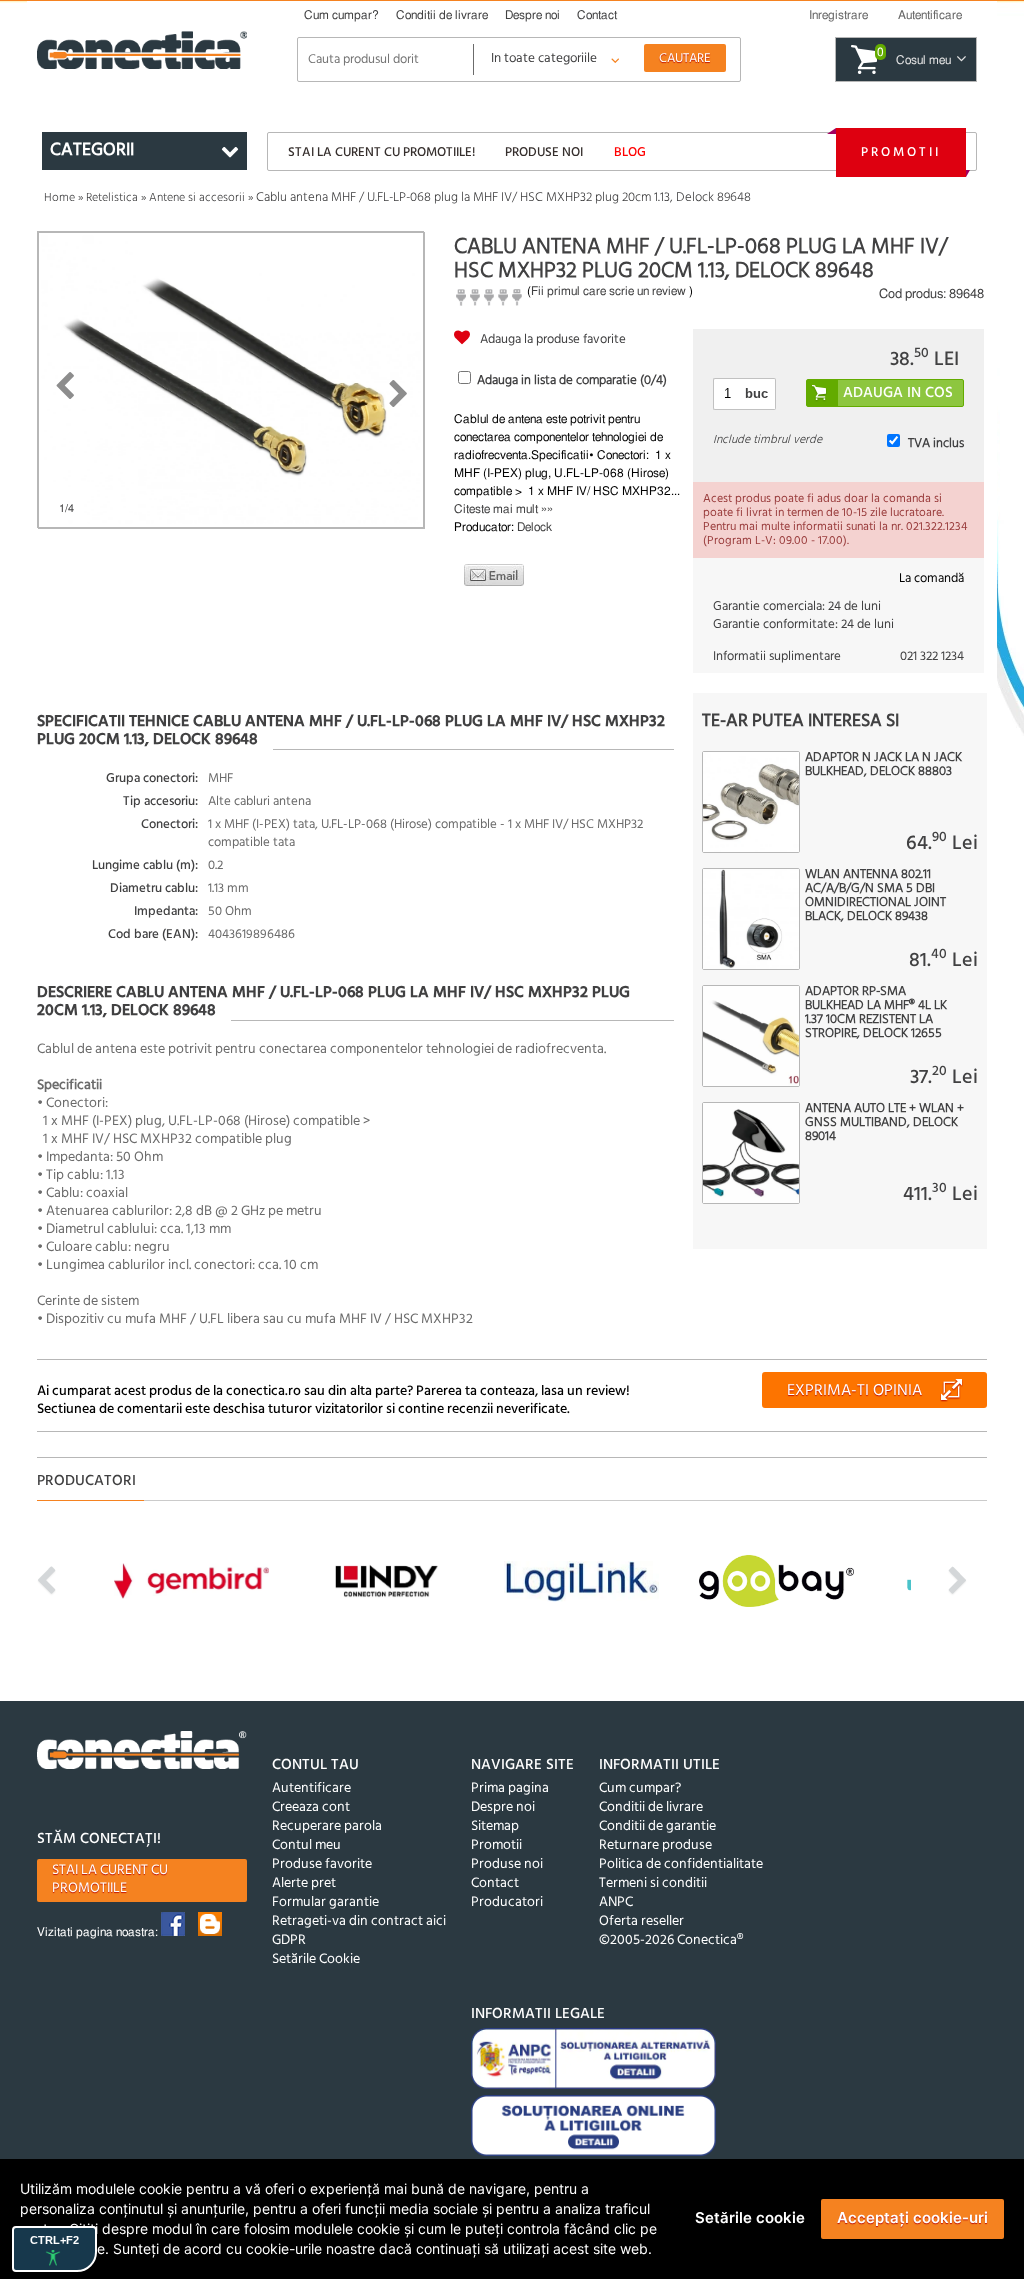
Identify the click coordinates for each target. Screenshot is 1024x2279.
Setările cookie (750, 2217)
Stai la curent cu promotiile (110, 1879)
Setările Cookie (316, 1959)
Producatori (507, 1902)
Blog (630, 152)
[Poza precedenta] (64, 386)
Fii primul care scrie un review (608, 291)
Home (59, 198)
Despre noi (532, 15)
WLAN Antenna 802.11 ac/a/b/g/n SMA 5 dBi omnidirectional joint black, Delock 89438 (875, 896)
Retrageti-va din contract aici (359, 1921)
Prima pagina (510, 1788)
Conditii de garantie (657, 1826)
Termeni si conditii (653, 1883)
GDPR (289, 1940)
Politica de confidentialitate (681, 1864)
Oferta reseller (641, 1921)
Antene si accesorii (197, 198)
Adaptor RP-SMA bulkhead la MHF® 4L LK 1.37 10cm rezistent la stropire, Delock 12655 (876, 1013)
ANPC (616, 1902)
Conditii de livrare (442, 15)
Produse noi (544, 152)
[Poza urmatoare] (398, 394)
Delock (534, 527)
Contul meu (306, 1845)
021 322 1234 (932, 656)
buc (756, 393)
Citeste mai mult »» (503, 509)
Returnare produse (655, 1845)
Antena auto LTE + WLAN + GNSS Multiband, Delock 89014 (884, 1123)
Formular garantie (325, 1902)
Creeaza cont (311, 1807)
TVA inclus (936, 443)
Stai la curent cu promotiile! (381, 152)
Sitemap (495, 1826)
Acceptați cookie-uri (912, 2217)
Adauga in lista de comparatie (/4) (572, 380)
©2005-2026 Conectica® (671, 1940)
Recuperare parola (327, 1826)
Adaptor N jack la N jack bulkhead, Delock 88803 (883, 765)
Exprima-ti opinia (854, 1391)
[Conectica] (142, 1753)
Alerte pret (304, 1883)
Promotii (901, 152)
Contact (597, 15)
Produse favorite (322, 1864)
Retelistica (112, 198)
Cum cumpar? (341, 15)
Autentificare (311, 1788)
